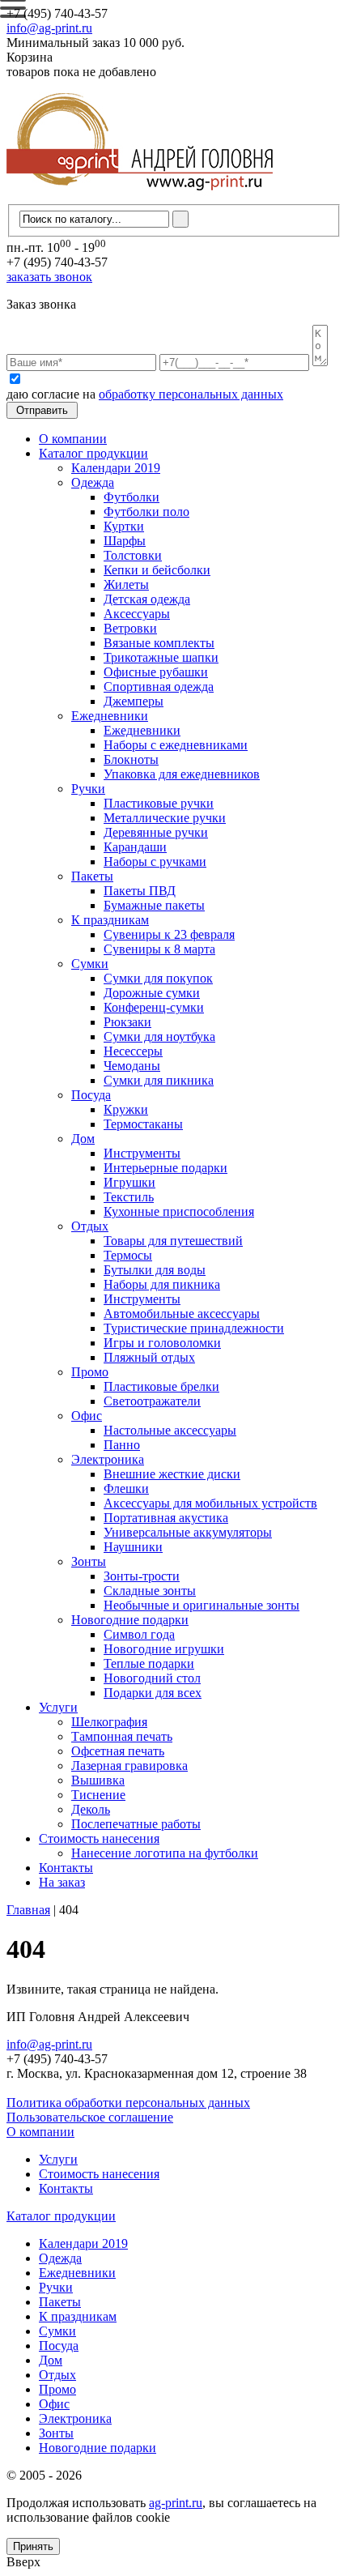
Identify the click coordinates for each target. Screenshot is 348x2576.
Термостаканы (143, 1124)
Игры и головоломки (162, 1343)
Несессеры (133, 1051)
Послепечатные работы (136, 1824)
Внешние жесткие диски (172, 1474)
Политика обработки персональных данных (128, 2103)
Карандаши (135, 847)
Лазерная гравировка (129, 1766)
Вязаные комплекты (159, 643)
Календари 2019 (116, 468)
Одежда (93, 482)
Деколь (91, 1809)
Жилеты (126, 584)
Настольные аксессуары (170, 1430)
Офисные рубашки (156, 672)
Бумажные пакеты (154, 905)
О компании (73, 439)
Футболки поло (146, 512)
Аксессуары (137, 614)
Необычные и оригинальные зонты (202, 1605)
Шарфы (125, 541)
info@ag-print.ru (49, 28)
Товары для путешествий (173, 1241)
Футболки (132, 497)
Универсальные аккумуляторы (188, 1532)
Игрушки (129, 1182)
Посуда (91, 1095)
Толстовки (133, 555)
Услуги (58, 1707)
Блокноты (131, 759)
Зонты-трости (142, 1576)
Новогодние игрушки (164, 1649)
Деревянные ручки (156, 832)
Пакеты (92, 876)
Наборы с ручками (155, 862)
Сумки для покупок (158, 978)
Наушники (133, 1547)
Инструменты (142, 1153)
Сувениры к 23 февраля (169, 934)
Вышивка (98, 1780)
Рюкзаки (127, 1022)
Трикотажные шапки (161, 657)
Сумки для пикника (159, 1080)
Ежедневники (110, 716)
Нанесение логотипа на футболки (165, 1853)
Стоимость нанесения (99, 1838)
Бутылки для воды (155, 1270)
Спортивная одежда (159, 687)
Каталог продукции (93, 453)
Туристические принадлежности (194, 1328)
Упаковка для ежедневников (182, 774)
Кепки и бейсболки (157, 570)
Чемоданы (132, 1066)
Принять (33, 2546)
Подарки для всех (153, 1693)
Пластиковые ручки (159, 803)
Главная (28, 1910)
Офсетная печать (118, 1751)
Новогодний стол (152, 1678)
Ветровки (130, 628)
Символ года (139, 1634)
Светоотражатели (152, 1401)
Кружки (126, 1109)
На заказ (62, 1882)
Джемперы (134, 701)
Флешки (126, 1488)
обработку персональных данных (191, 394)
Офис (87, 1416)
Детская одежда (147, 599)
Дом (83, 1139)
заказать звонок (49, 277)
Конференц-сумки (154, 1007)
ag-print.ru (176, 2503)
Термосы (128, 1255)
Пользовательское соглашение (90, 2117)
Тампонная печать (122, 1736)
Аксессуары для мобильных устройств (210, 1503)
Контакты (66, 1868)
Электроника (108, 1459)
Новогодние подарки (130, 1620)
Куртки (124, 526)
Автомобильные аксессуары (182, 1314)
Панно (122, 1445)
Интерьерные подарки (166, 1168)
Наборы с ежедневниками (176, 745)
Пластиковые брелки (161, 1386)
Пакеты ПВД (140, 891)
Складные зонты (150, 1591)
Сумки (90, 964)
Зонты (89, 1561)
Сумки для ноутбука (159, 1036)
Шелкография (109, 1722)
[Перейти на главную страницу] (140, 196)
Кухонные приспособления (179, 1211)
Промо (90, 1372)
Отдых (90, 1226)
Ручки (88, 789)
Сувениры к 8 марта (159, 949)
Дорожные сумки (152, 993)
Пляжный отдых (149, 1357)
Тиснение (98, 1795)
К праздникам (110, 920)
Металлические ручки (165, 818)
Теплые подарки (149, 1663)
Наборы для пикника (162, 1284)
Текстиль (129, 1197)
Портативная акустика (166, 1518)
